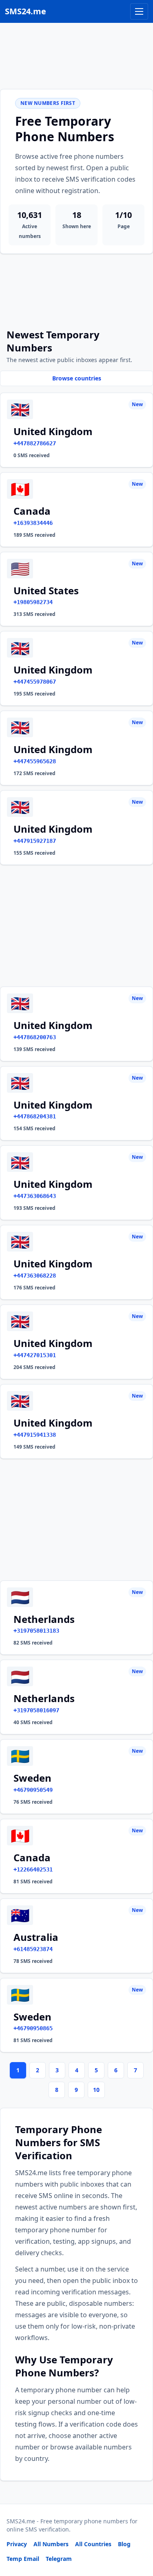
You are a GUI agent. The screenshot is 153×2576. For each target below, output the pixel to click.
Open (34, 2559)
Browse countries (77, 378)
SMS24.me (25, 11)
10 (96, 2090)
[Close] (138, 2533)
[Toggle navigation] (139, 11)
